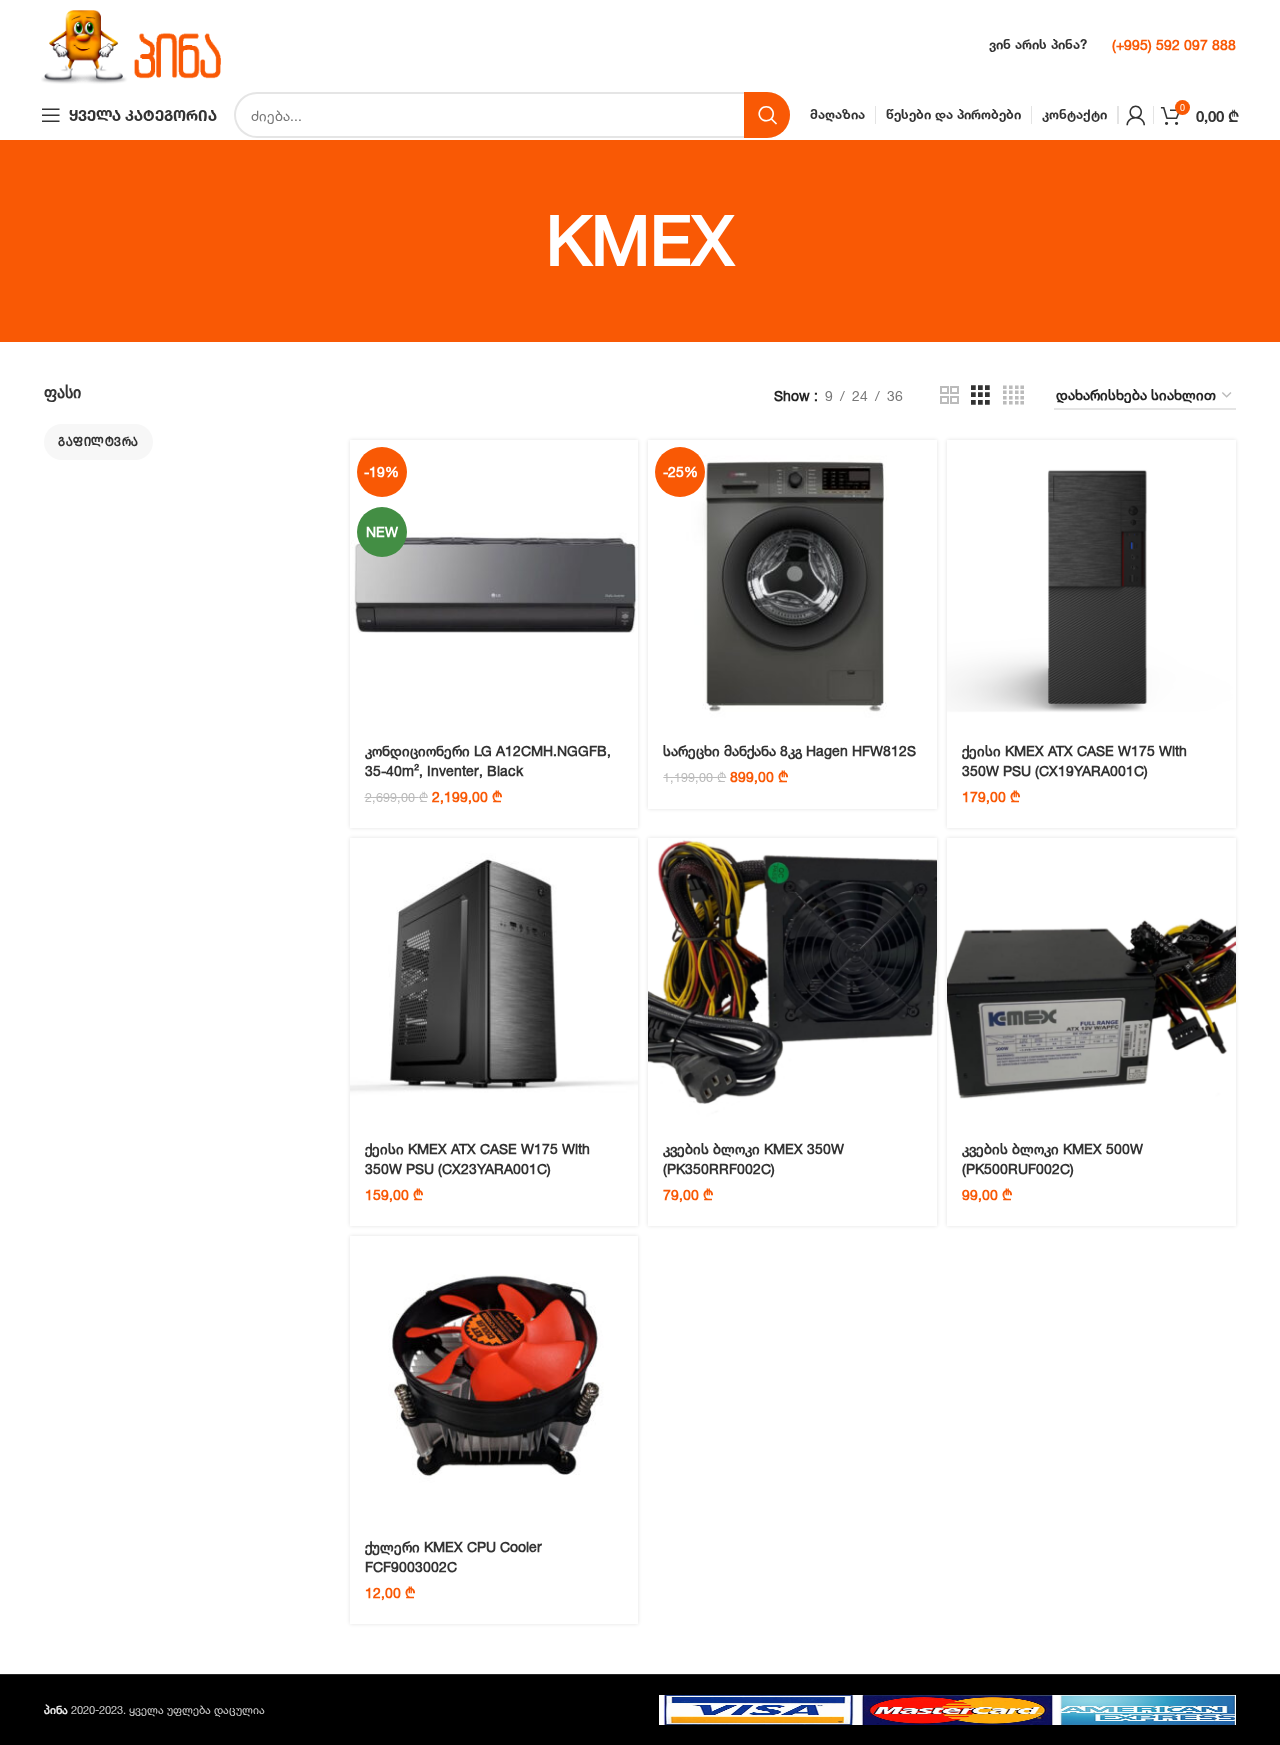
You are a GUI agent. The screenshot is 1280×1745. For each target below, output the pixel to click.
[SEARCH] (767, 115)
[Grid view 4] (1013, 395)
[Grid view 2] (949, 395)
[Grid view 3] (980, 395)
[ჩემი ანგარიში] (1136, 115)
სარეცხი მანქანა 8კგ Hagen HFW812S (789, 750)
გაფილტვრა (98, 441)
